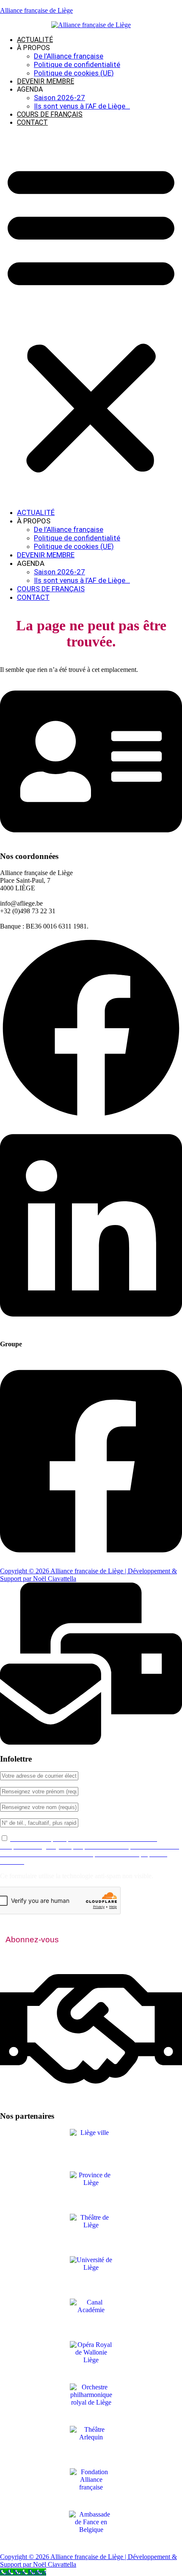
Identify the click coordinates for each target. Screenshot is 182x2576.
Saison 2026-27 (59, 98)
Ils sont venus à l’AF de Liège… (82, 106)
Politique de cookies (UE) (74, 73)
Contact (32, 122)
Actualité (35, 40)
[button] (91, 317)
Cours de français (50, 114)
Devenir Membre (45, 81)
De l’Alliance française (69, 56)
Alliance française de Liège (36, 10)
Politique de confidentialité (77, 64)
